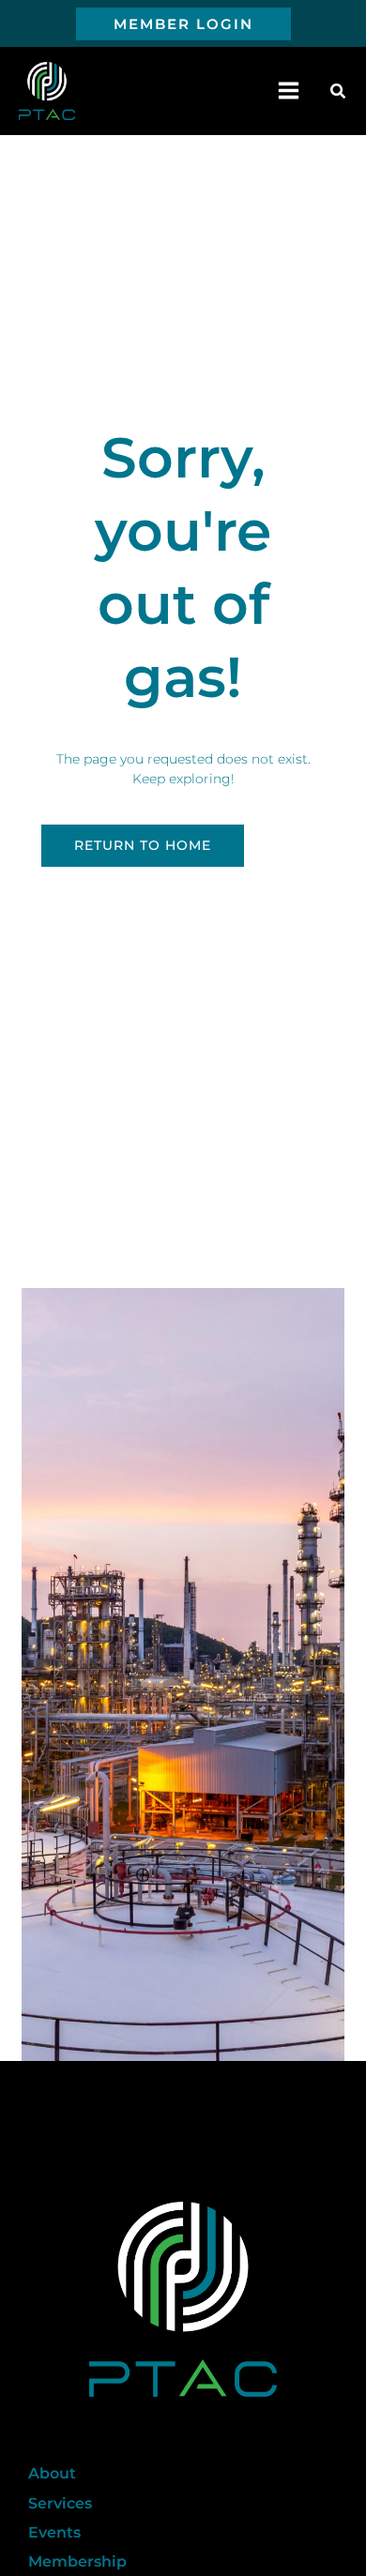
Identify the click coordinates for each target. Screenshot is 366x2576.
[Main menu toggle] (289, 91)
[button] (183, 24)
